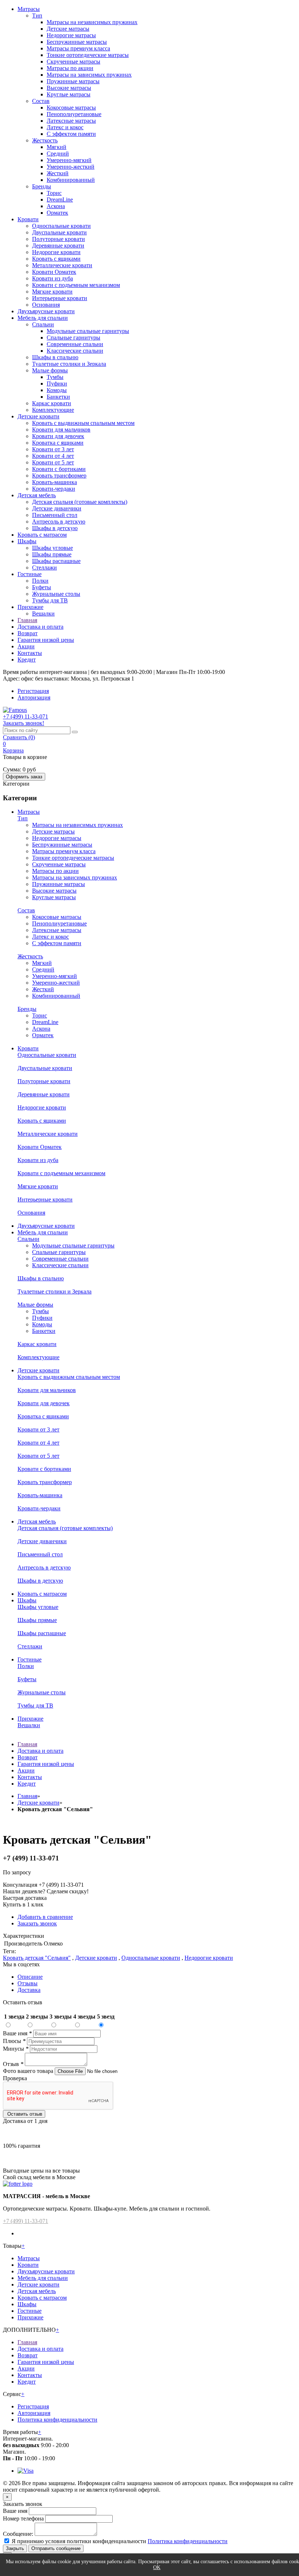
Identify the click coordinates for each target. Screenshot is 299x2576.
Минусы (16, 2049)
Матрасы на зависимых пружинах (89, 75)
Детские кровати (38, 416)
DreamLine (60, 200)
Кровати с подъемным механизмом (76, 285)
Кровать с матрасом (42, 535)
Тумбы (55, 377)
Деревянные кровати (58, 246)
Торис (54, 193)
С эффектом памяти (71, 134)
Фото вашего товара (29, 2071)
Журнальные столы (56, 594)
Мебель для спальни (43, 318)
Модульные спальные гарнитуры (88, 331)
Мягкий (57, 147)
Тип (37, 16)
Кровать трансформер (59, 476)
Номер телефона (23, 2518)
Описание (30, 1977)
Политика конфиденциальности (57, 2420)
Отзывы (28, 1983)
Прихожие (30, 607)
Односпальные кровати (61, 226)
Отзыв (13, 2064)
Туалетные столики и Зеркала (69, 364)
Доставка (29, 1990)
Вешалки (43, 614)
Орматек (57, 213)
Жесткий (58, 173)
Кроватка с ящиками (58, 443)
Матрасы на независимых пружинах (92, 22)
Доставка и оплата (40, 627)
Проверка (15, 2078)
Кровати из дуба (53, 278)
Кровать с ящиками (56, 259)
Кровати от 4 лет (53, 456)
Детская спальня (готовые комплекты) (80, 502)
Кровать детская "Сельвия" (37, 1958)
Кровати (28, 219)
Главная (27, 620)
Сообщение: (18, 2534)
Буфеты (42, 587)
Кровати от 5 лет (53, 462)
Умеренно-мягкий (69, 160)
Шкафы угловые (53, 548)
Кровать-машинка (55, 482)
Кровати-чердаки (54, 489)
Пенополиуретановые (74, 114)
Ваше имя (17, 2033)
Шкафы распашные (56, 561)
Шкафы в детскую (55, 528)
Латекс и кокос (65, 127)
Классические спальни (75, 351)
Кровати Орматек (54, 272)
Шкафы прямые (52, 554)
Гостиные (30, 574)
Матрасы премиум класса (78, 48)
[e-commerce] (15, 710)
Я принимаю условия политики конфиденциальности (79, 2541)
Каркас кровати (52, 403)
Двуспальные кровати (59, 232)
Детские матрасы (68, 29)
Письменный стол (55, 515)
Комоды (57, 390)
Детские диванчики (57, 508)
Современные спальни (75, 344)
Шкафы (27, 541)
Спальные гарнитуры (73, 338)
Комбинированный (71, 180)
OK (157, 2567)
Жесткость (45, 140)
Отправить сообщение (56, 2548)
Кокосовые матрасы (71, 108)
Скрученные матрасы (73, 62)
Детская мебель (37, 495)
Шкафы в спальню (55, 357)
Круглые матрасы (69, 94)
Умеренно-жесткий (71, 167)
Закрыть (15, 2548)
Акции (26, 646)
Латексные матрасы (71, 121)
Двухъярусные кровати (46, 311)
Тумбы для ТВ (50, 600)
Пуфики (57, 384)
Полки (40, 581)
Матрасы (29, 9)
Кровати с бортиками (59, 469)
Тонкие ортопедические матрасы (88, 55)
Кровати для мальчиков (61, 430)
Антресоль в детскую (59, 522)
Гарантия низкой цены (46, 640)
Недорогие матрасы (71, 35)
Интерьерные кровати (60, 298)
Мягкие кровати (52, 292)
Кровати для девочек (58, 436)
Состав (41, 101)
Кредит (27, 660)
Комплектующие (53, 410)
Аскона (56, 206)
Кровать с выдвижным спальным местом (83, 423)
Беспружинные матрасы (77, 42)
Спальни (43, 324)
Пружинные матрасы (73, 81)
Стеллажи (44, 568)
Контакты (30, 653)
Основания (46, 305)
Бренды (42, 186)
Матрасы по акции (70, 68)
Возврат (28, 633)
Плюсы (14, 2041)
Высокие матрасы (69, 88)
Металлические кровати (62, 265)
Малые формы (50, 370)
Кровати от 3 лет (53, 449)
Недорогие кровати (56, 252)
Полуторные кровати (59, 239)
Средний (58, 154)
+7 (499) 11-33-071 (26, 2221)
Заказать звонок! (24, 723)
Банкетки (58, 397)
